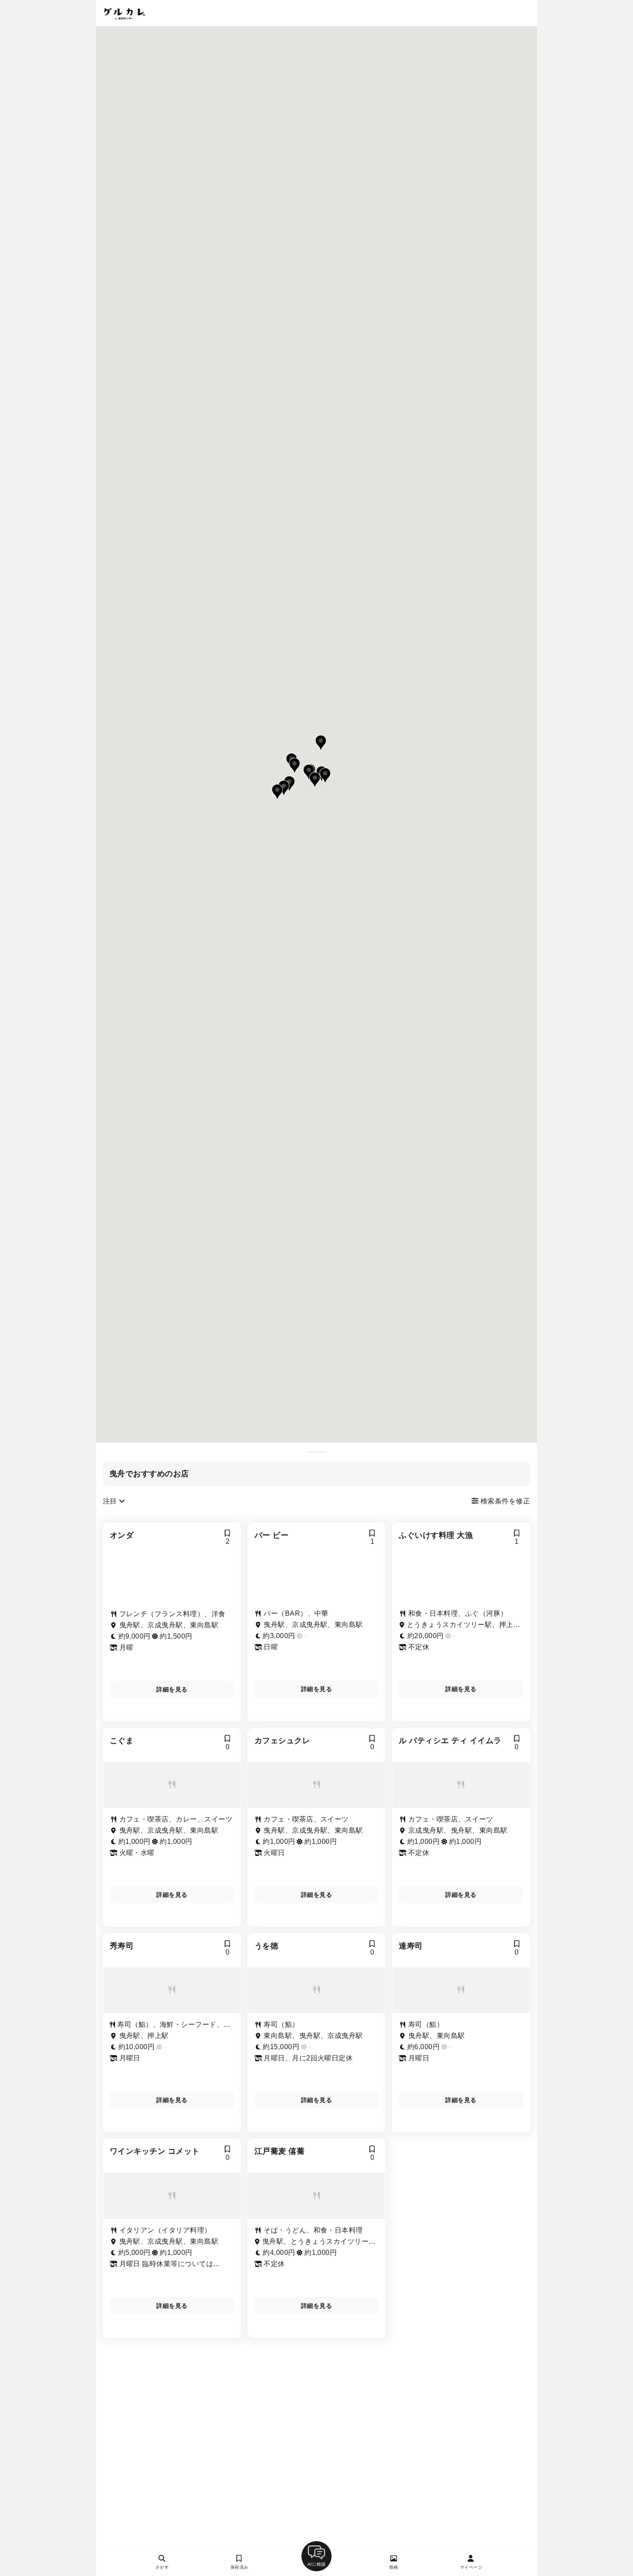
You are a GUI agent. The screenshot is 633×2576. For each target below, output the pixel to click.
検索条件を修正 (504, 1501)
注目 (111, 1501)
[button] (309, 772)
